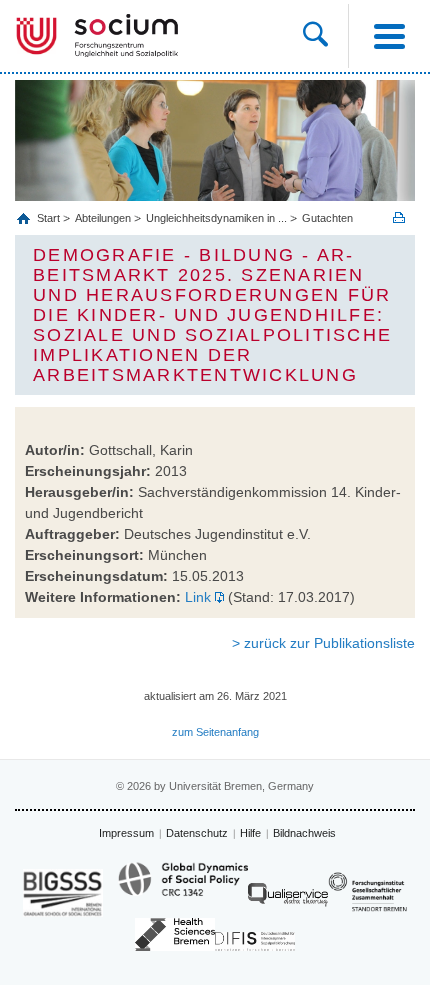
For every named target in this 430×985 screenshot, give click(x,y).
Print (399, 217)
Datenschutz (197, 833)
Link (198, 597)
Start (50, 218)
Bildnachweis (304, 833)
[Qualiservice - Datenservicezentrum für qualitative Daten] (288, 899)
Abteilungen (103, 218)
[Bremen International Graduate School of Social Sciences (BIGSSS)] (63, 892)
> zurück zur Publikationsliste (323, 643)
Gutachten (327, 218)
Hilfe (250, 833)
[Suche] (325, 36)
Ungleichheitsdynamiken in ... (216, 218)
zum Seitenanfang (215, 732)
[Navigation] (389, 36)
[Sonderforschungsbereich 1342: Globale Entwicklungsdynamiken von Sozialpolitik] (183, 888)
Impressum (126, 833)
